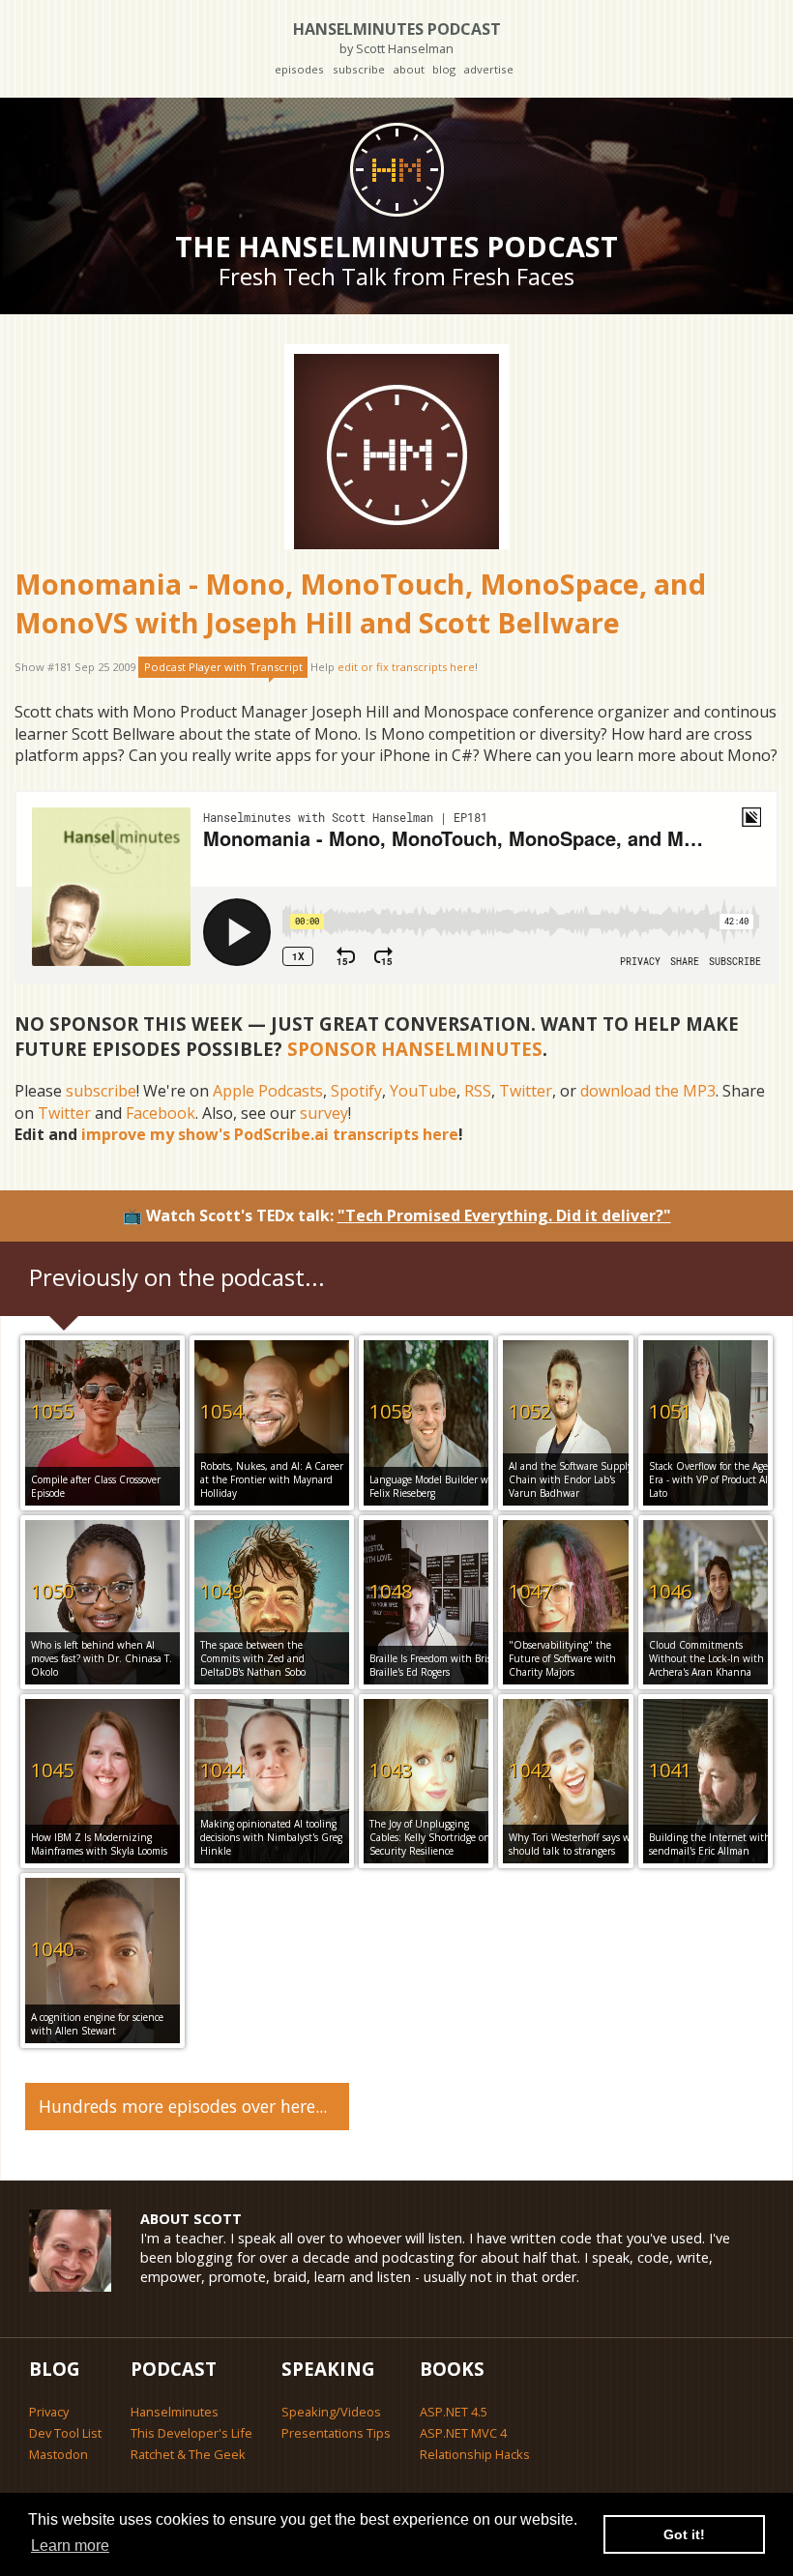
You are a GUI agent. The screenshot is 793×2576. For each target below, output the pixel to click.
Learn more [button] (70, 2546)
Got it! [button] (684, 2534)
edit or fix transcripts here (406, 667)
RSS (478, 1091)
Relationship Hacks (475, 2454)
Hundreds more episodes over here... (183, 2106)
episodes (299, 69)
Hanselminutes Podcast (397, 37)
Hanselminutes (175, 2412)
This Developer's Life (191, 2433)
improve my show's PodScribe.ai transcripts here (270, 1134)
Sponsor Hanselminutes (415, 1049)
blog (444, 69)
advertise (488, 69)
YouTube (423, 1091)
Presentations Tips (336, 2433)
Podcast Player (223, 667)
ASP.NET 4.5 (454, 2412)
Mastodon (59, 2454)
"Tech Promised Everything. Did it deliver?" (504, 1215)
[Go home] (396, 169)
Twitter (526, 1091)
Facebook (161, 1113)
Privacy (49, 2412)
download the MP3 (648, 1091)
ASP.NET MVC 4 (463, 2433)
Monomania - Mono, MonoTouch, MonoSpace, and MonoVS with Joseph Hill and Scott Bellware (360, 603)
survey (324, 1113)
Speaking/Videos (331, 2412)
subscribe (359, 69)
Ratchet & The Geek (188, 2454)
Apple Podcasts (268, 1091)
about (409, 69)
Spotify (356, 1091)
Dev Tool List (65, 2433)
